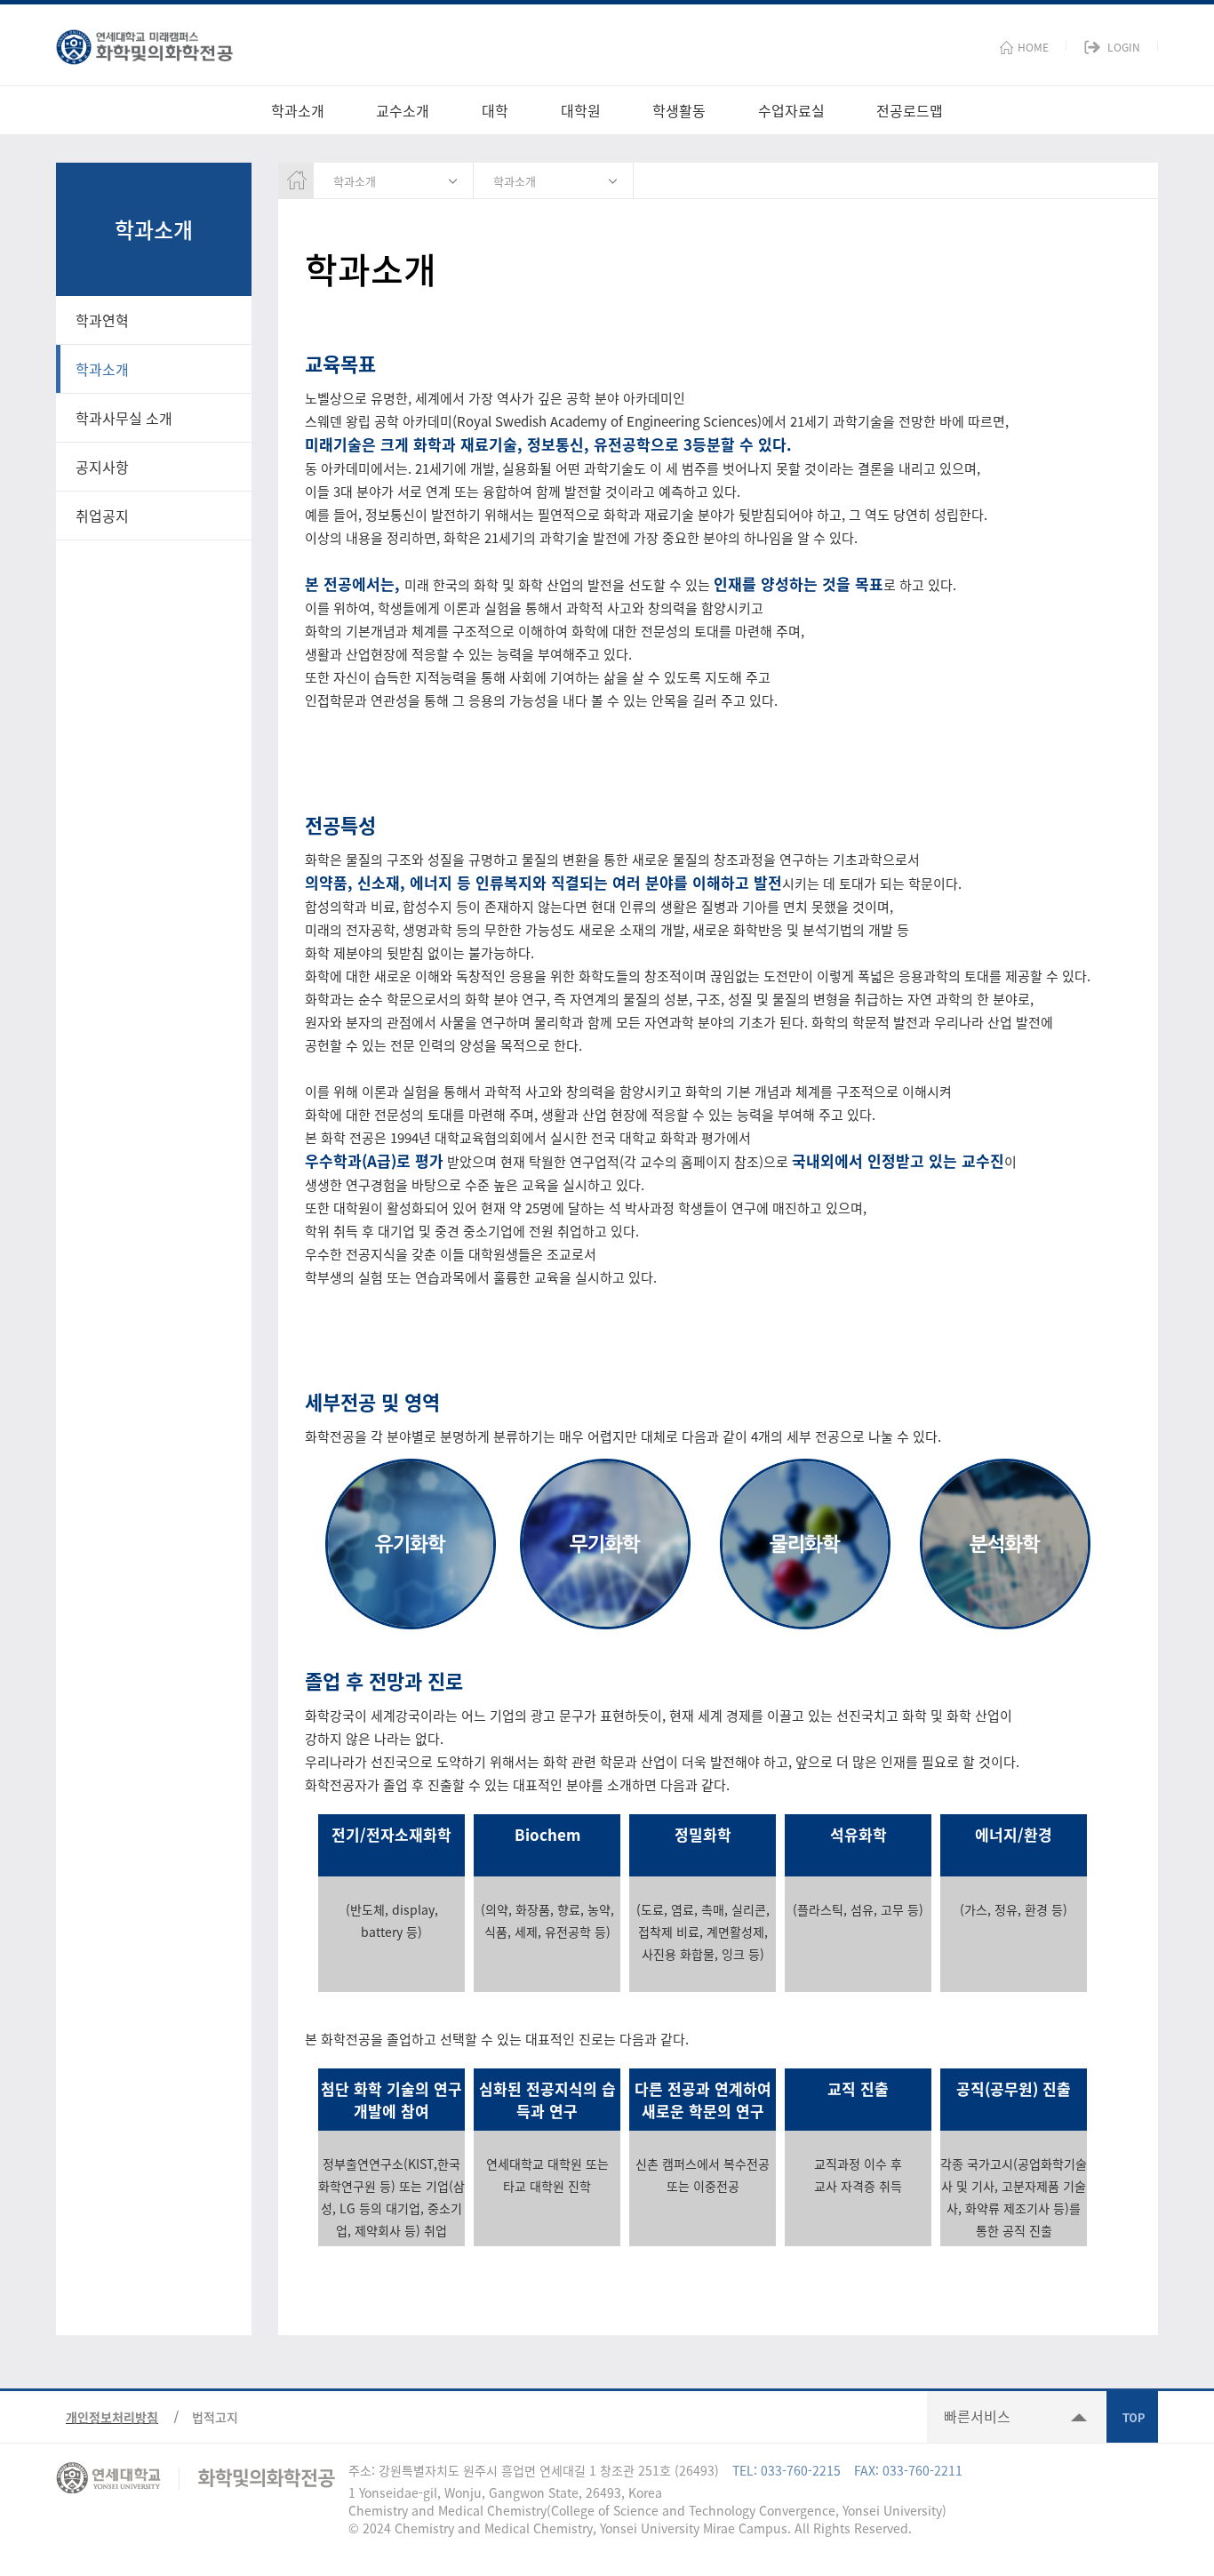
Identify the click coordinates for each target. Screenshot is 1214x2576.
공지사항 (102, 467)
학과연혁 (102, 320)
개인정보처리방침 (112, 2417)
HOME (1033, 47)
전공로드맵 (910, 110)
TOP (1132, 2417)
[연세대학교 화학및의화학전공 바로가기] (145, 43)
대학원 (581, 110)
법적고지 (215, 2417)
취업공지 (102, 516)
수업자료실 (791, 110)
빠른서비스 (977, 2416)
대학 (495, 110)
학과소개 (298, 110)
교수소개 (403, 110)
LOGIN (1124, 47)
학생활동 (679, 110)
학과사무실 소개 (124, 418)
